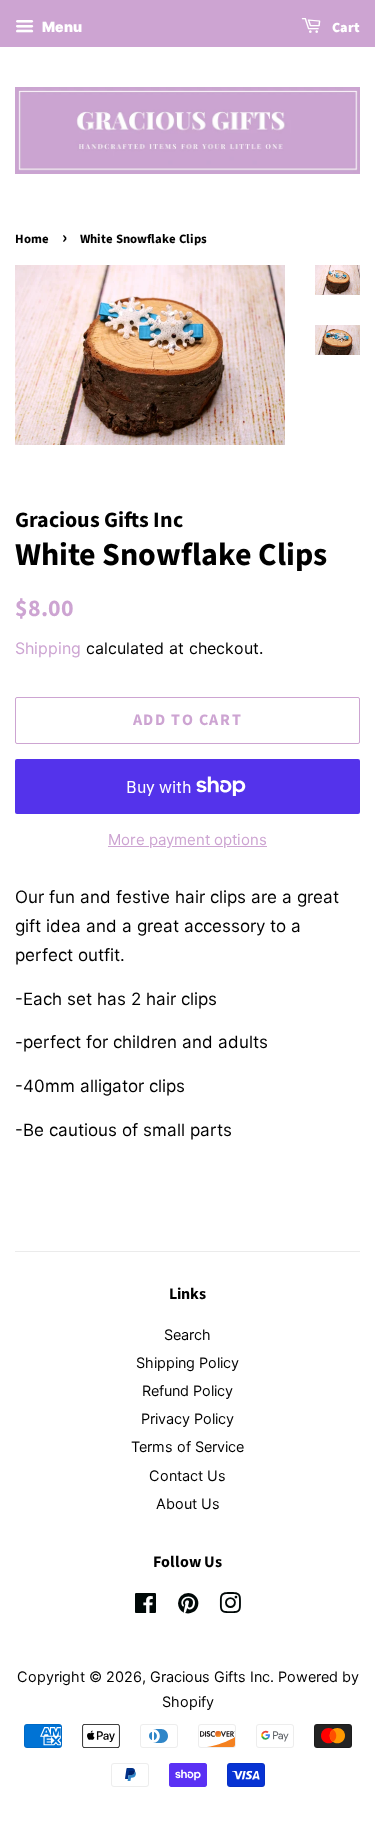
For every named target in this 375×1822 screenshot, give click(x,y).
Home (32, 239)
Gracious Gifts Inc (210, 1676)
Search (187, 1334)
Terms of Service (187, 1446)
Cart (344, 28)
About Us (188, 1503)
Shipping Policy (187, 1362)
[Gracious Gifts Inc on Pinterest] (188, 1606)
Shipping (48, 648)
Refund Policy (187, 1390)
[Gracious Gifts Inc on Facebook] (145, 1606)
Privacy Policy (187, 1418)
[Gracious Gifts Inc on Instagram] (230, 1606)
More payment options (187, 839)
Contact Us (187, 1475)
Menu (60, 26)
